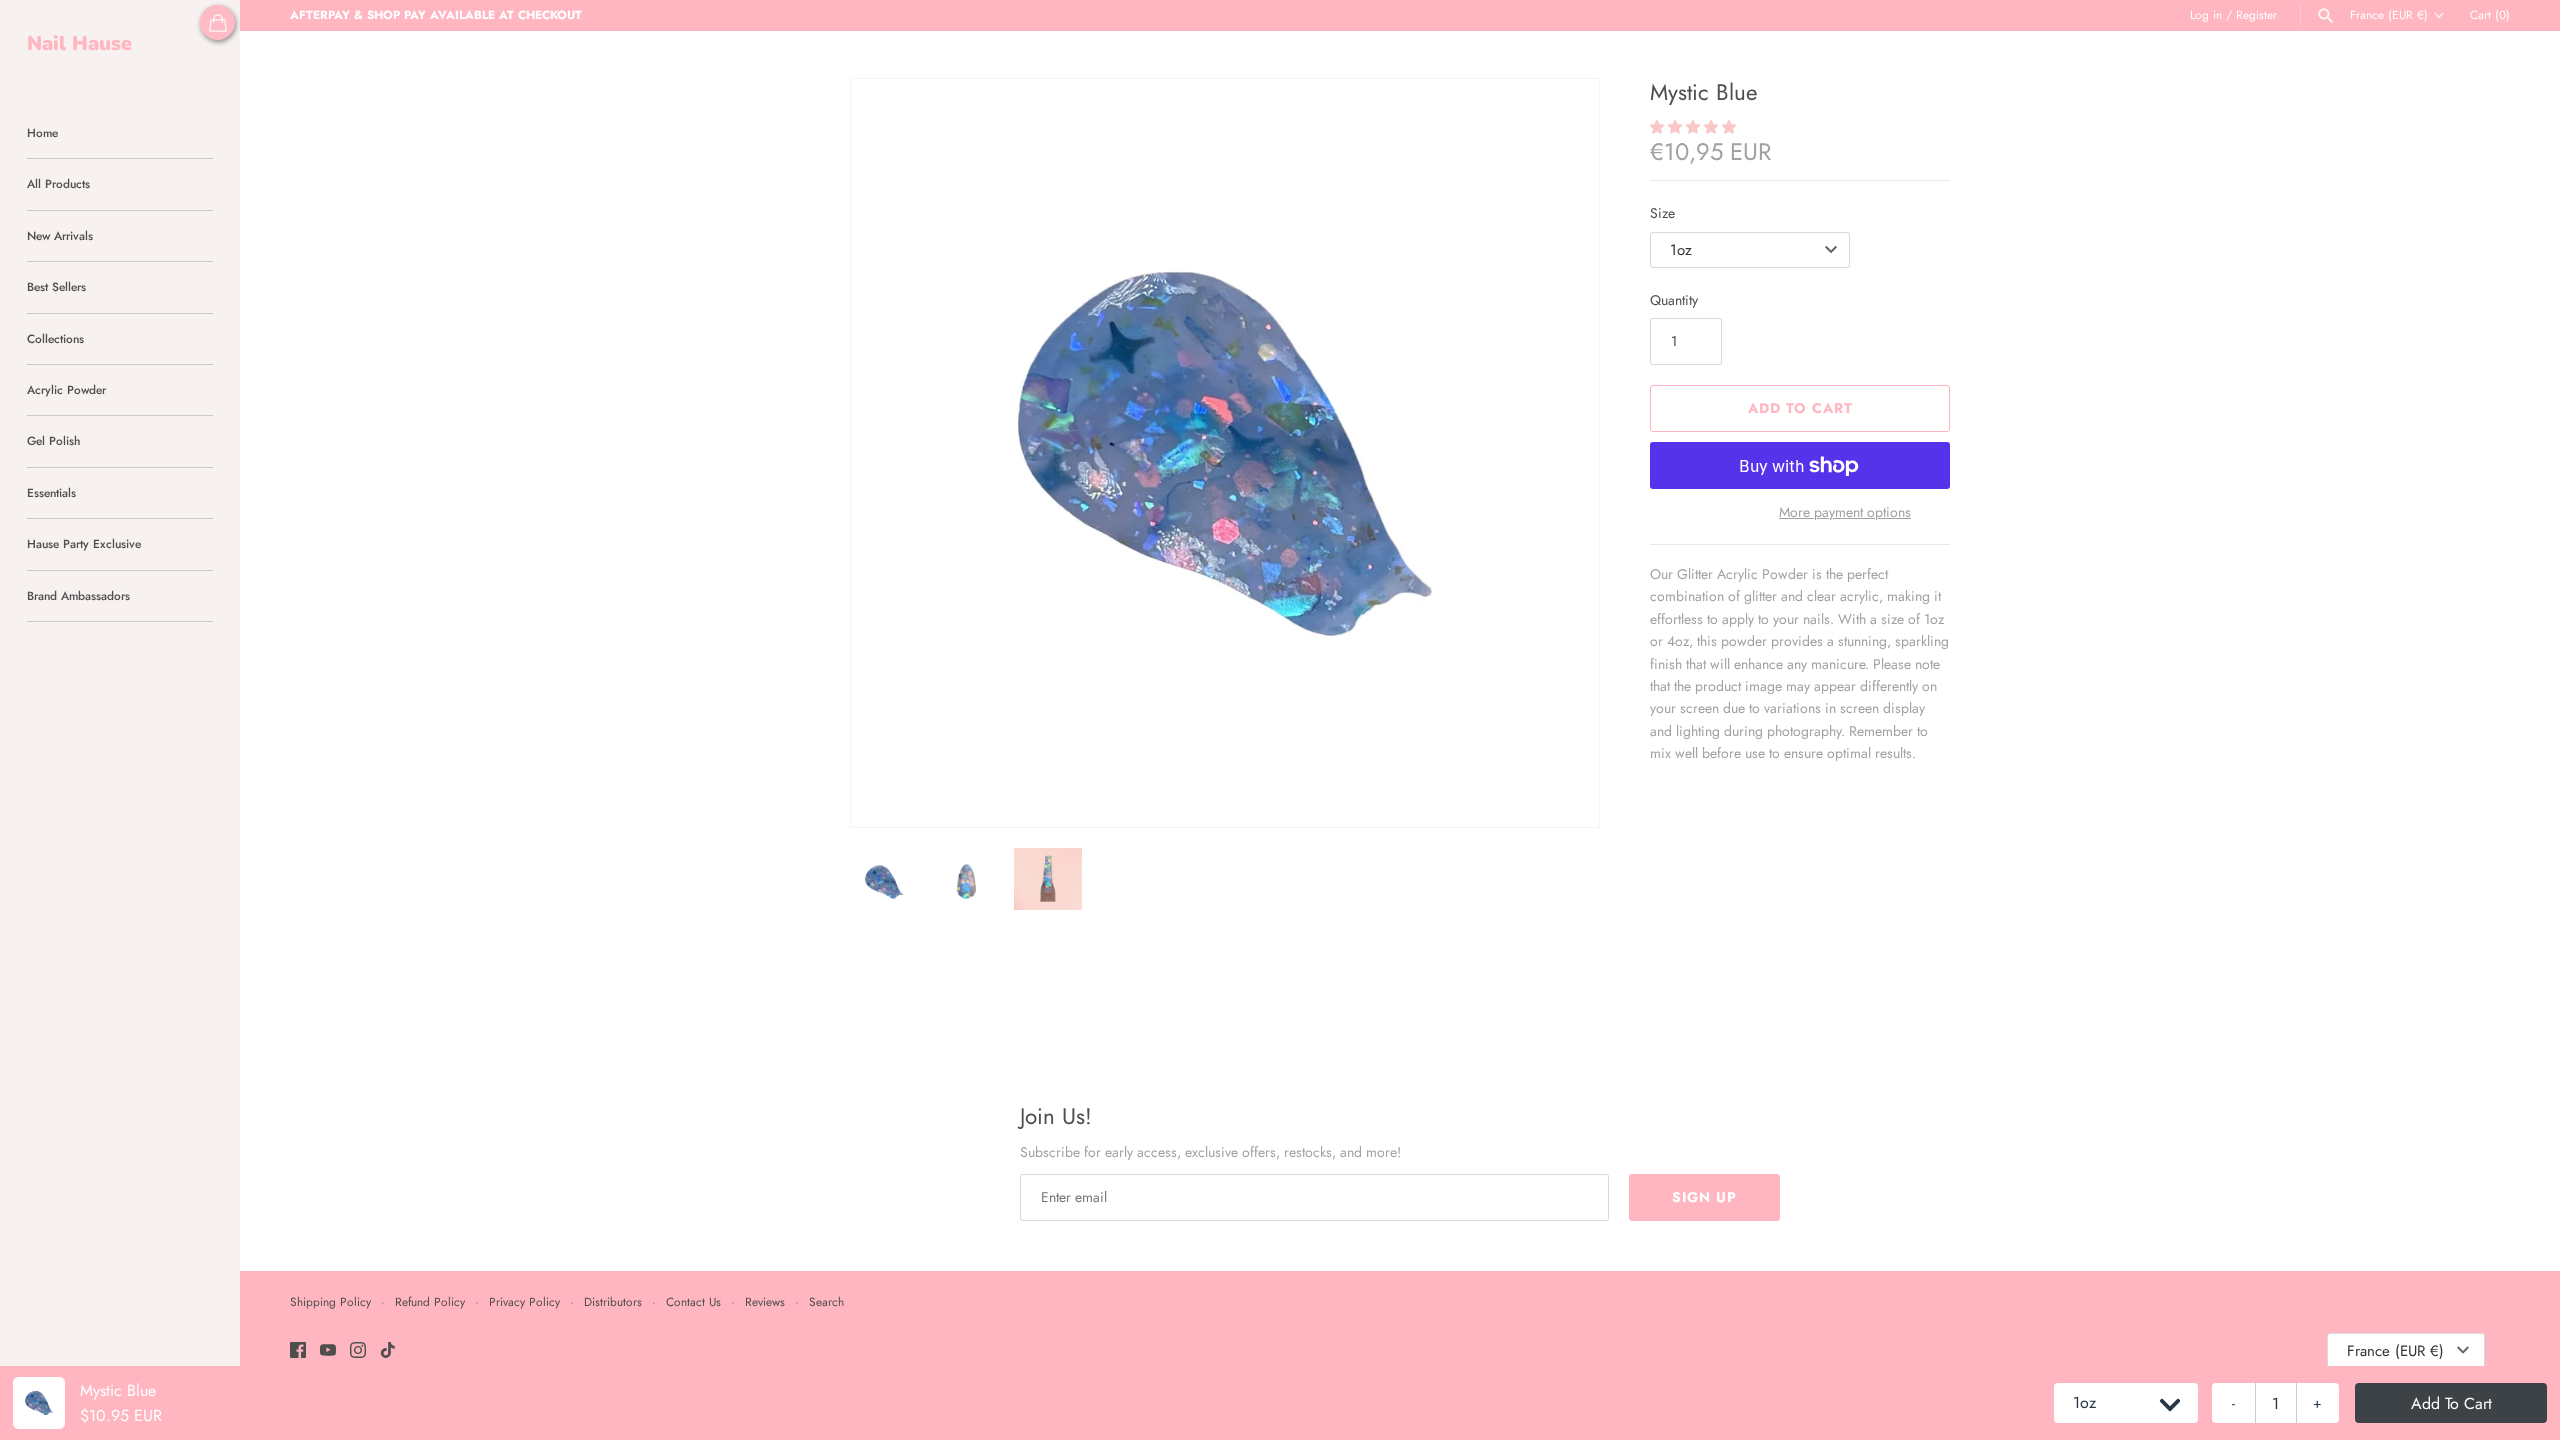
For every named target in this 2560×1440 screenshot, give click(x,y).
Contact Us (693, 1301)
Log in (2206, 14)
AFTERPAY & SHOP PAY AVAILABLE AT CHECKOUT (436, 14)
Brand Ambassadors (78, 595)
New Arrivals (60, 235)
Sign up (1704, 1197)
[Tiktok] (388, 1351)
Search (826, 1301)
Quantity (1674, 300)
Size (1662, 213)
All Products (58, 183)
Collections (55, 338)
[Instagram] (358, 1351)
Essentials (51, 492)
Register (2256, 14)
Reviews (765, 1301)
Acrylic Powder (66, 389)
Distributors (613, 1301)
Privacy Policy (524, 1301)
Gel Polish (53, 440)
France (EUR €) (2389, 15)
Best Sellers (56, 286)
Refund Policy (430, 1301)
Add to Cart (1800, 408)
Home (42, 132)
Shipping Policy (330, 1301)
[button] (1557, 453)
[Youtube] (328, 1351)
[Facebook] (298, 1351)
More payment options (1845, 512)
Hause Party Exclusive (84, 543)
